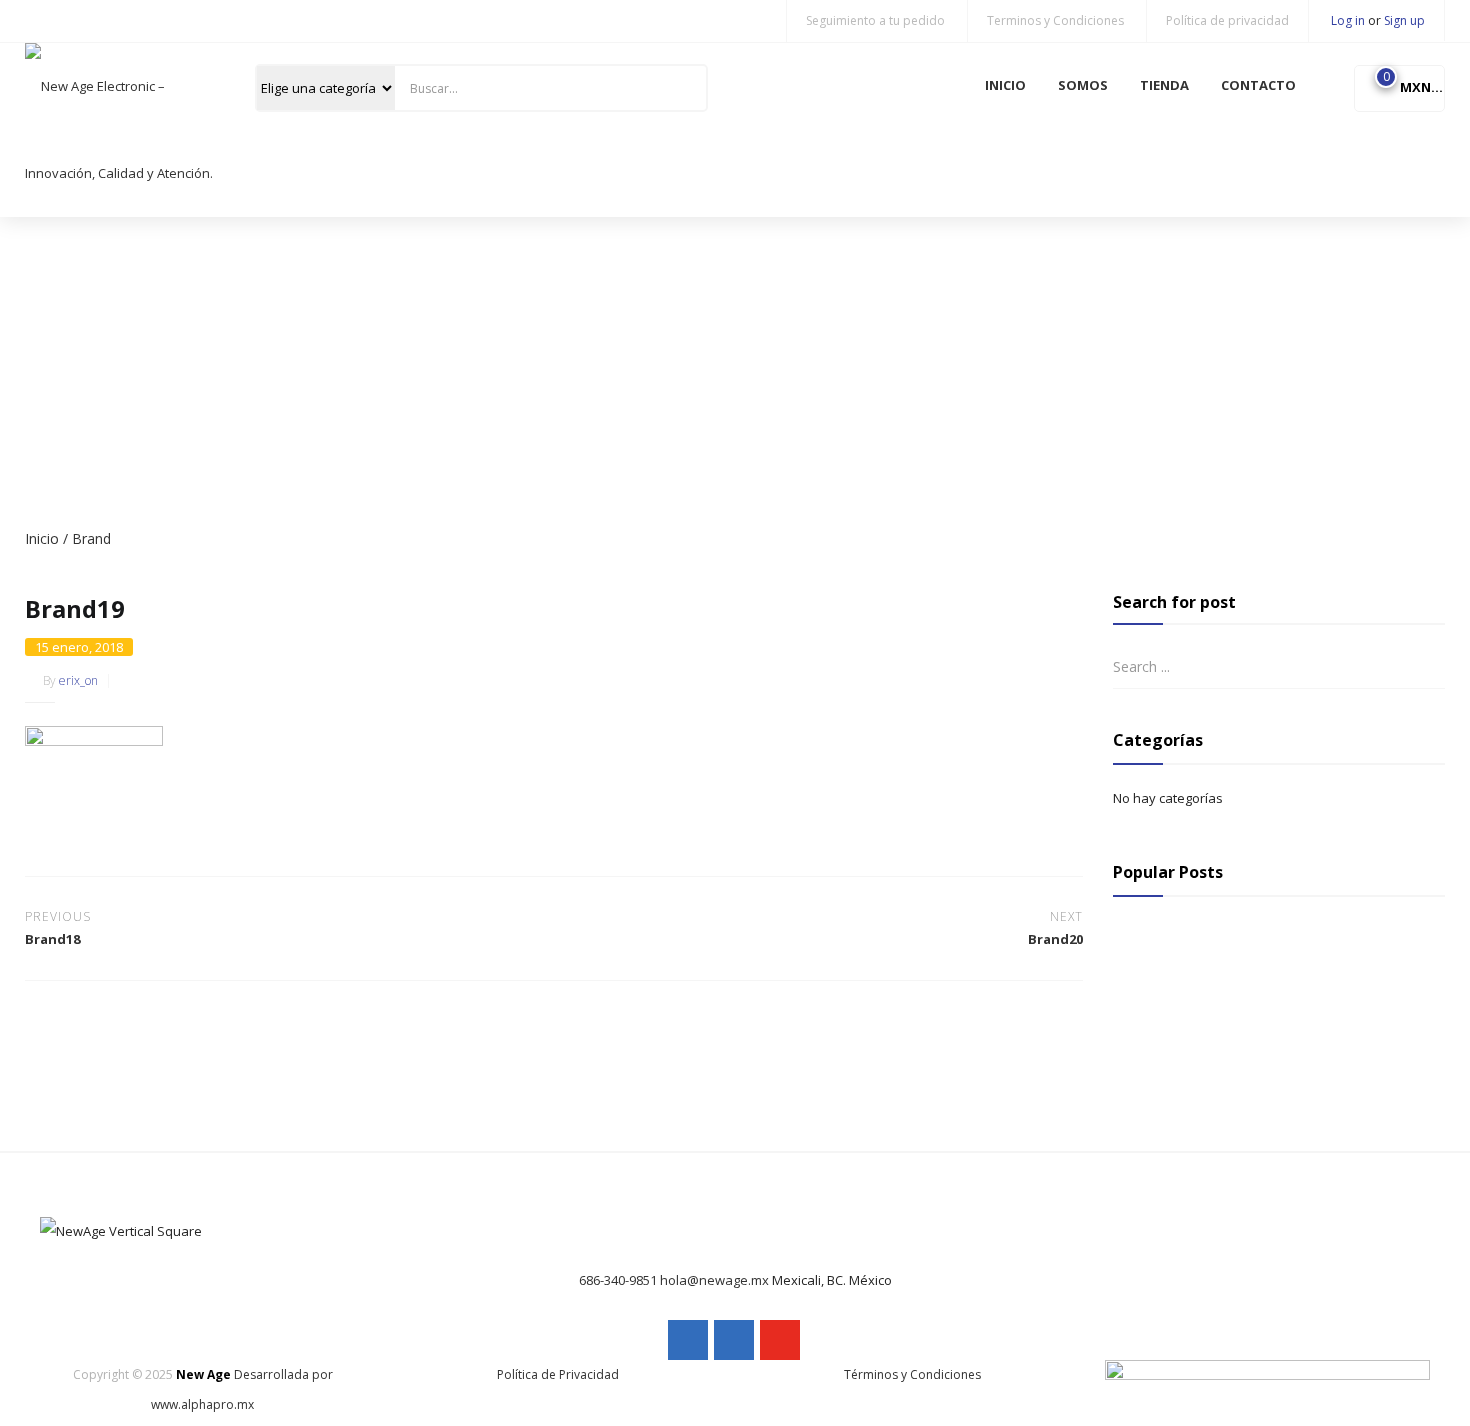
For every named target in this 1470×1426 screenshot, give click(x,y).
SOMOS (1083, 85)
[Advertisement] (735, 367)
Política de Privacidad (558, 1374)
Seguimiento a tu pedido (875, 20)
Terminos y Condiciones (1055, 20)
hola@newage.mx (714, 1280)
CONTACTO (1258, 85)
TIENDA (1164, 85)
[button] (1399, 87)
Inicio (42, 538)
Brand (91, 538)
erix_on (78, 680)
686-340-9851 (618, 1280)
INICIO (1005, 85)
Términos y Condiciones (912, 1374)
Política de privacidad (1227, 20)
